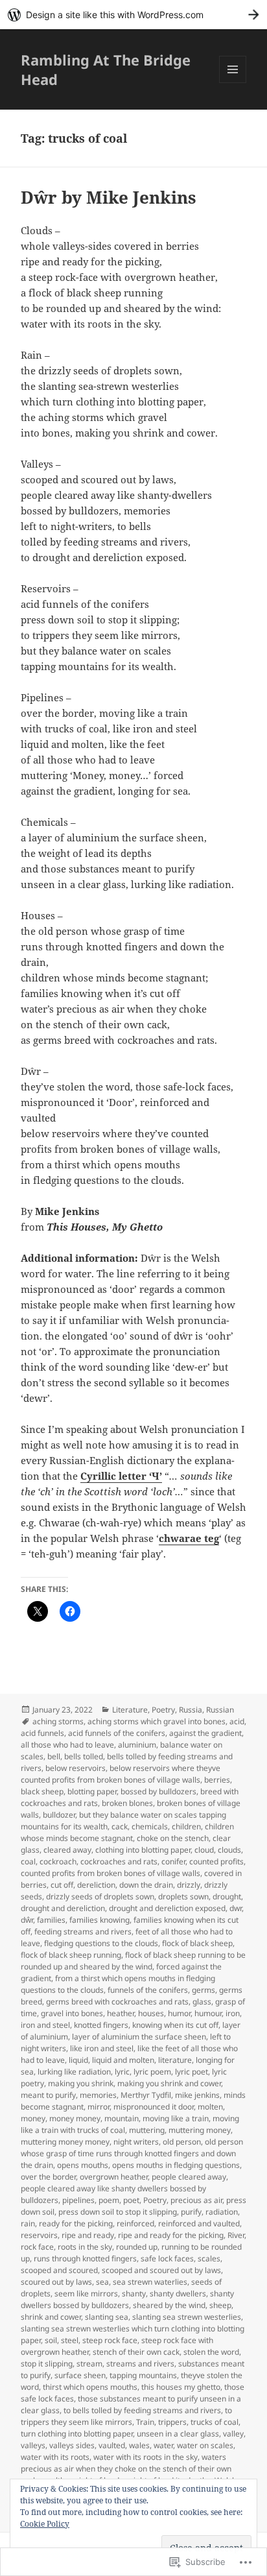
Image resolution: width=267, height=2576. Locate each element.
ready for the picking (76, 2223)
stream (89, 2364)
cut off (62, 1885)
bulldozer (59, 1815)
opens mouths (83, 2165)
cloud (204, 1850)
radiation (222, 2212)
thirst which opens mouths (90, 2387)
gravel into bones (72, 2013)
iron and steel (45, 2025)
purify (191, 2212)
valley (233, 2434)
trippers (172, 2422)
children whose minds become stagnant (127, 1832)
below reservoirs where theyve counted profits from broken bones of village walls (121, 1774)
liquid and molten (123, 2060)
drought (227, 1896)
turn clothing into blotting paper (77, 2434)
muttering (147, 2130)
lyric (122, 2072)
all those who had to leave (67, 1745)
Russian (220, 1710)
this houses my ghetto (181, 2387)
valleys (33, 2445)
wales (139, 2445)
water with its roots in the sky (145, 2457)
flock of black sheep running (71, 1955)
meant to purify (48, 2095)
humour (208, 2013)
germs (203, 1990)
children (186, 1826)
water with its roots (55, 2457)
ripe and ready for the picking (171, 2235)
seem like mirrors (86, 2293)
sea (102, 2282)
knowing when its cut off (175, 2025)
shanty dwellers (178, 2293)
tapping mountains (143, 2375)
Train (145, 2422)
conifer (173, 1861)
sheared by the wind (169, 2305)
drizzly (189, 1885)
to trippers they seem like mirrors (126, 2416)
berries (217, 1780)
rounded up (137, 2247)
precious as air (196, 2200)
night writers (136, 2142)
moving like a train (176, 2118)
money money (75, 2118)
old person (182, 2142)
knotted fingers (101, 2025)
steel (70, 2340)
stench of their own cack (136, 2352)
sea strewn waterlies (150, 2282)
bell (54, 1756)
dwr (236, 1908)
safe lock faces (167, 2258)
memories (98, 2095)
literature (175, 2060)
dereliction (96, 1885)
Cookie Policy (45, 2524)
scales (209, 2258)
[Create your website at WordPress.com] (133, 15)
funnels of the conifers (148, 1990)
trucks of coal (215, 2422)
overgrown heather (114, 2177)
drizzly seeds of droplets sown (100, 1896)
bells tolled (84, 1756)
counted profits (216, 1861)
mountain (122, 2118)
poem (109, 2200)
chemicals (150, 1826)
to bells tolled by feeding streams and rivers (142, 2410)
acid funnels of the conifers (117, 1733)
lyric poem (152, 2072)
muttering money (200, 2130)
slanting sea (107, 2317)
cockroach (58, 1861)
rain (28, 2223)
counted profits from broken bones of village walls (110, 1873)
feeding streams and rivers (83, 1932)
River (236, 2235)
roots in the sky (85, 2247)
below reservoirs (75, 1768)
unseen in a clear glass (178, 2434)
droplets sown (183, 1896)
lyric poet (192, 2072)
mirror (99, 2107)
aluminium (137, 1745)
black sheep (42, 1791)
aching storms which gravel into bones (157, 1721)
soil (51, 2340)
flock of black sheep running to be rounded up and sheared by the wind (133, 1961)
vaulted (112, 2445)
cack (120, 1826)
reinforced (135, 2223)
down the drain (146, 1885)
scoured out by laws (56, 2282)
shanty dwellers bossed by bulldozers (127, 2299)
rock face (37, 2247)
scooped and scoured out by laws (161, 2270)
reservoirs (39, 2235)
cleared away (67, 1850)
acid (237, 1721)
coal (28, 1861)
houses (151, 2013)
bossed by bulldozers (158, 1791)
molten (210, 2107)
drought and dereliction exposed (167, 1908)
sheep (220, 2305)
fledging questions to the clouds (101, 1943)
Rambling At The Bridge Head (106, 69)
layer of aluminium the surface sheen (139, 2037)
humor (179, 2013)
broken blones (127, 1803)
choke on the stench (173, 1838)
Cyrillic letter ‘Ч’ (121, 1476)
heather (121, 2013)
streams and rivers (140, 2364)
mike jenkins (197, 2095)
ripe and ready (88, 2235)
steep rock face (110, 2340)
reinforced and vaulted (199, 2223)
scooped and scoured (59, 2270)
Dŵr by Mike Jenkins (109, 197)
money (33, 2118)
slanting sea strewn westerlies (187, 2317)
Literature (130, 1710)
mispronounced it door (154, 2107)
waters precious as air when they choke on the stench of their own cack (126, 2469)
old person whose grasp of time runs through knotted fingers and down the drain (132, 2153)
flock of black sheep (197, 1943)
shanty (134, 2293)
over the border (48, 2177)
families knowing (99, 1920)
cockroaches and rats (119, 1861)
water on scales (205, 2445)
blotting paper (92, 1791)
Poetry (163, 1710)
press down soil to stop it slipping (118, 2212)
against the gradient (205, 1733)
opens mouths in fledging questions (176, 2165)
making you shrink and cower (169, 2083)
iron (233, 2013)
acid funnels (42, 1733)
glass (202, 2002)
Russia (191, 1710)
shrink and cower (51, 2317)
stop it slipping (47, 2364)
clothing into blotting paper (143, 1850)
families (51, 1920)
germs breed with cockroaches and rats (117, 2002)
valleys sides (72, 2445)
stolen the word (211, 2352)
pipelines (78, 2200)
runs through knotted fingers (85, 2258)
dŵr (27, 1920)
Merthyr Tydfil (146, 2095)
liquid (78, 2060)
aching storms (58, 1721)
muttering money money (65, 2142)
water (163, 2445)
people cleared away (189, 2177)
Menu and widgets (233, 83)
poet (131, 2200)
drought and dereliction (63, 1908)
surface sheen (80, 2375)
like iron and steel (102, 2048)
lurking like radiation (74, 2072)
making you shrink (81, 2083)
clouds (229, 1850)
